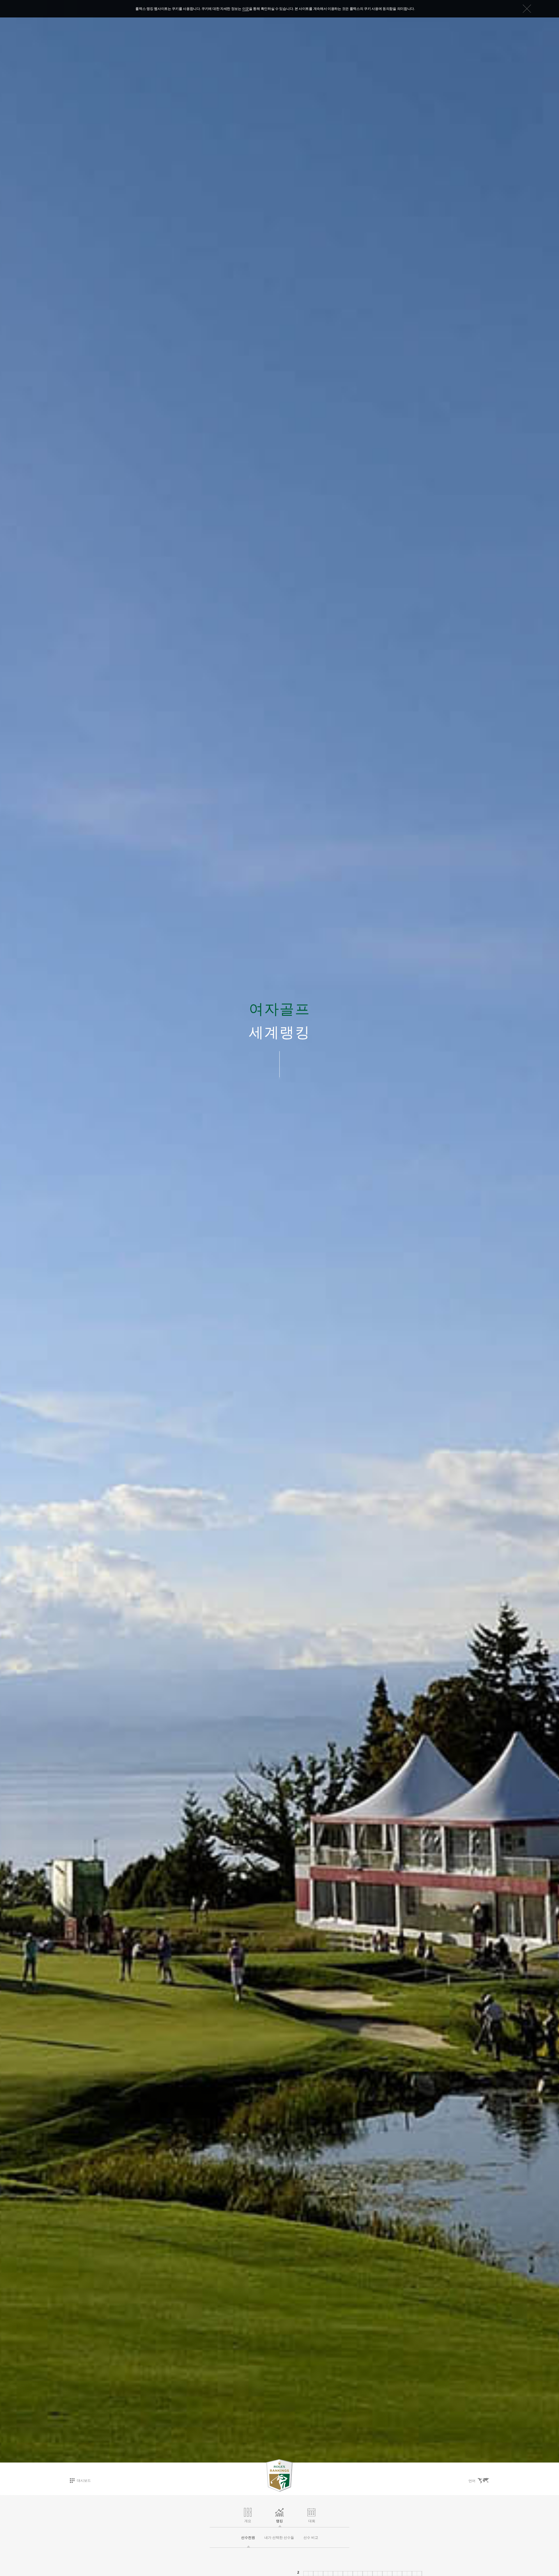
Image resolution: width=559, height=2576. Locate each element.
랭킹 (279, 2521)
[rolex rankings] (279, 2476)
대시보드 (84, 2481)
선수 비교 (311, 2538)
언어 (472, 2481)
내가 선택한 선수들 (279, 2538)
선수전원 (248, 2538)
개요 (248, 2521)
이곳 (246, 9)
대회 (312, 2521)
